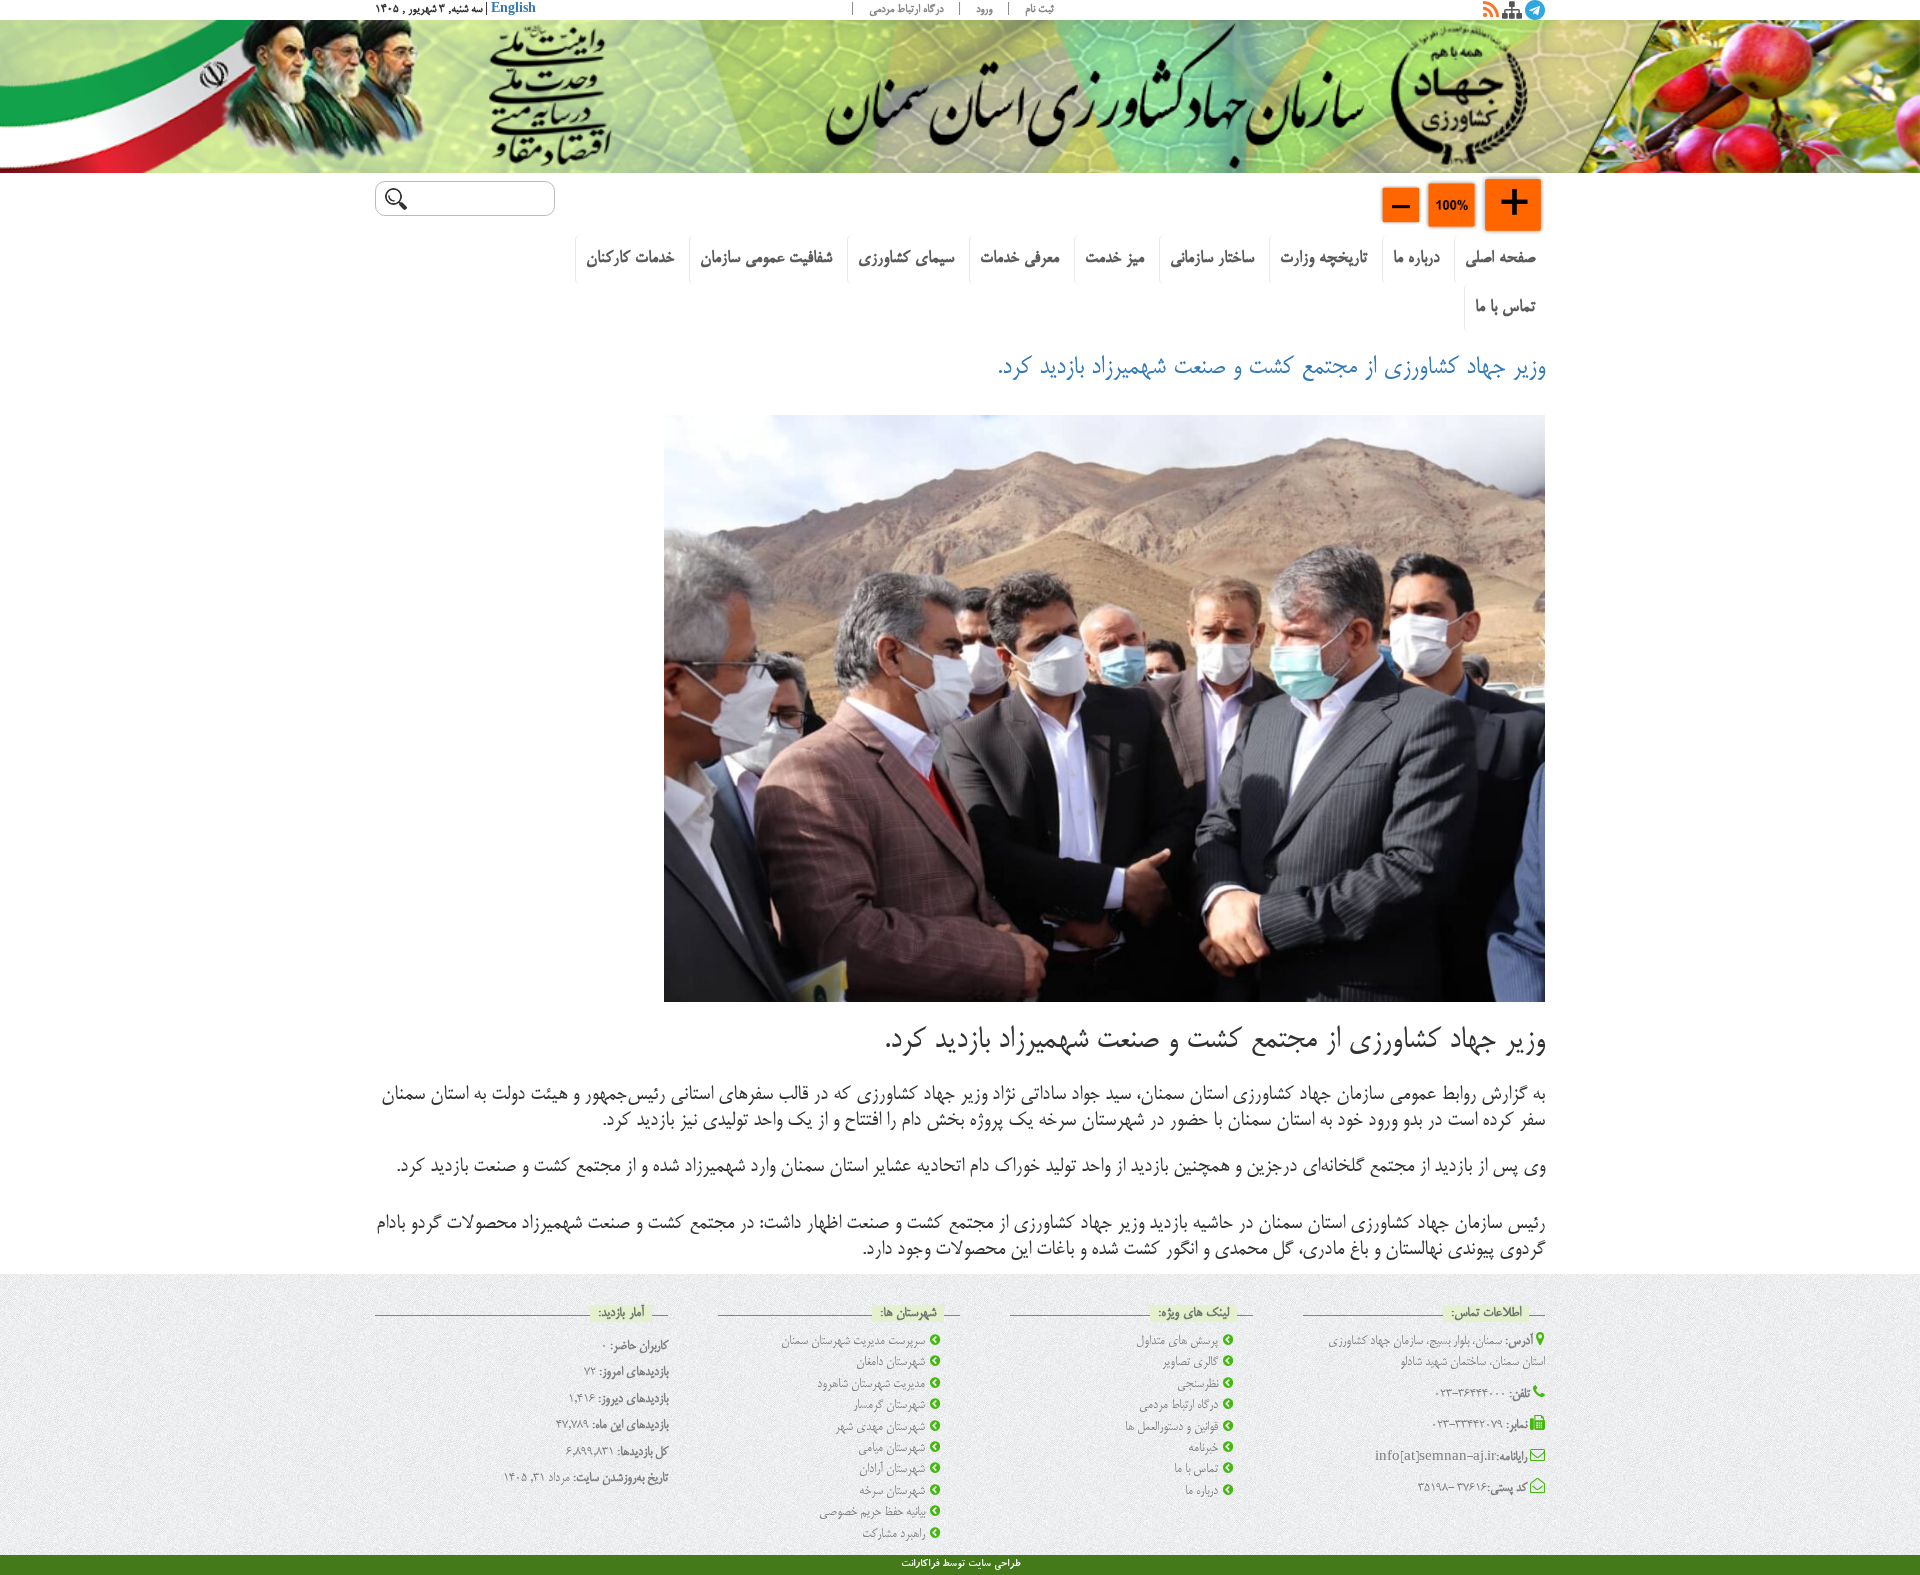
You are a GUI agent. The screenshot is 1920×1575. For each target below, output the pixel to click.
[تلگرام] (1535, 14)
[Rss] (1491, 14)
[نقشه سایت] (1512, 14)
